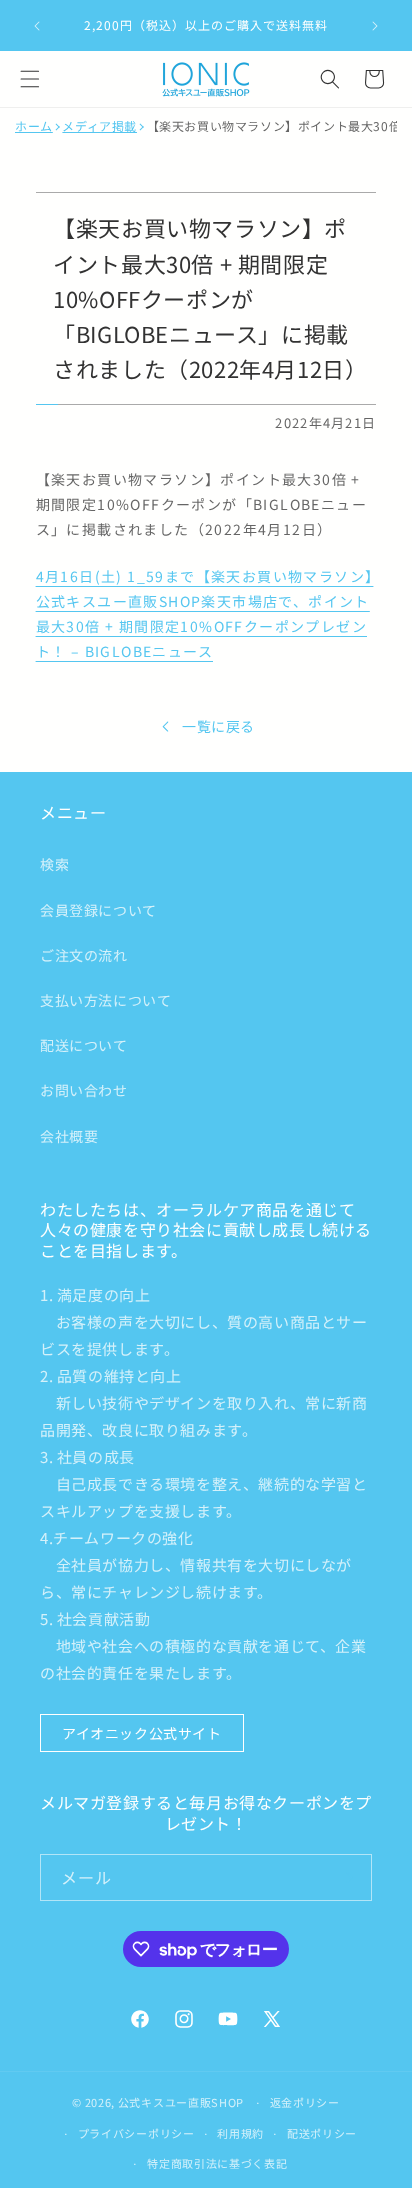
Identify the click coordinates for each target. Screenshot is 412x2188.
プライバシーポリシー (136, 2133)
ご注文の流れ (84, 955)
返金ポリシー (305, 2102)
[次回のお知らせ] (375, 26)
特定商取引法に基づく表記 (217, 2163)
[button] (30, 79)
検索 (54, 864)
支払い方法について (105, 1000)
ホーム (34, 126)
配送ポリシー (322, 2133)
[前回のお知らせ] (37, 26)
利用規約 (240, 2133)
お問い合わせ (84, 1090)
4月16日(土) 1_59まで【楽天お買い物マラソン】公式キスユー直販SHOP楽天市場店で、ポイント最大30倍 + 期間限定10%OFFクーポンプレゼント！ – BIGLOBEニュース (205, 614)
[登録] (349, 1877)
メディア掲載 (99, 126)
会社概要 (69, 1136)
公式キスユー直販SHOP (181, 2102)
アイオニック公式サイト (142, 1733)
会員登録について (98, 910)
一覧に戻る (218, 726)
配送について (84, 1045)
